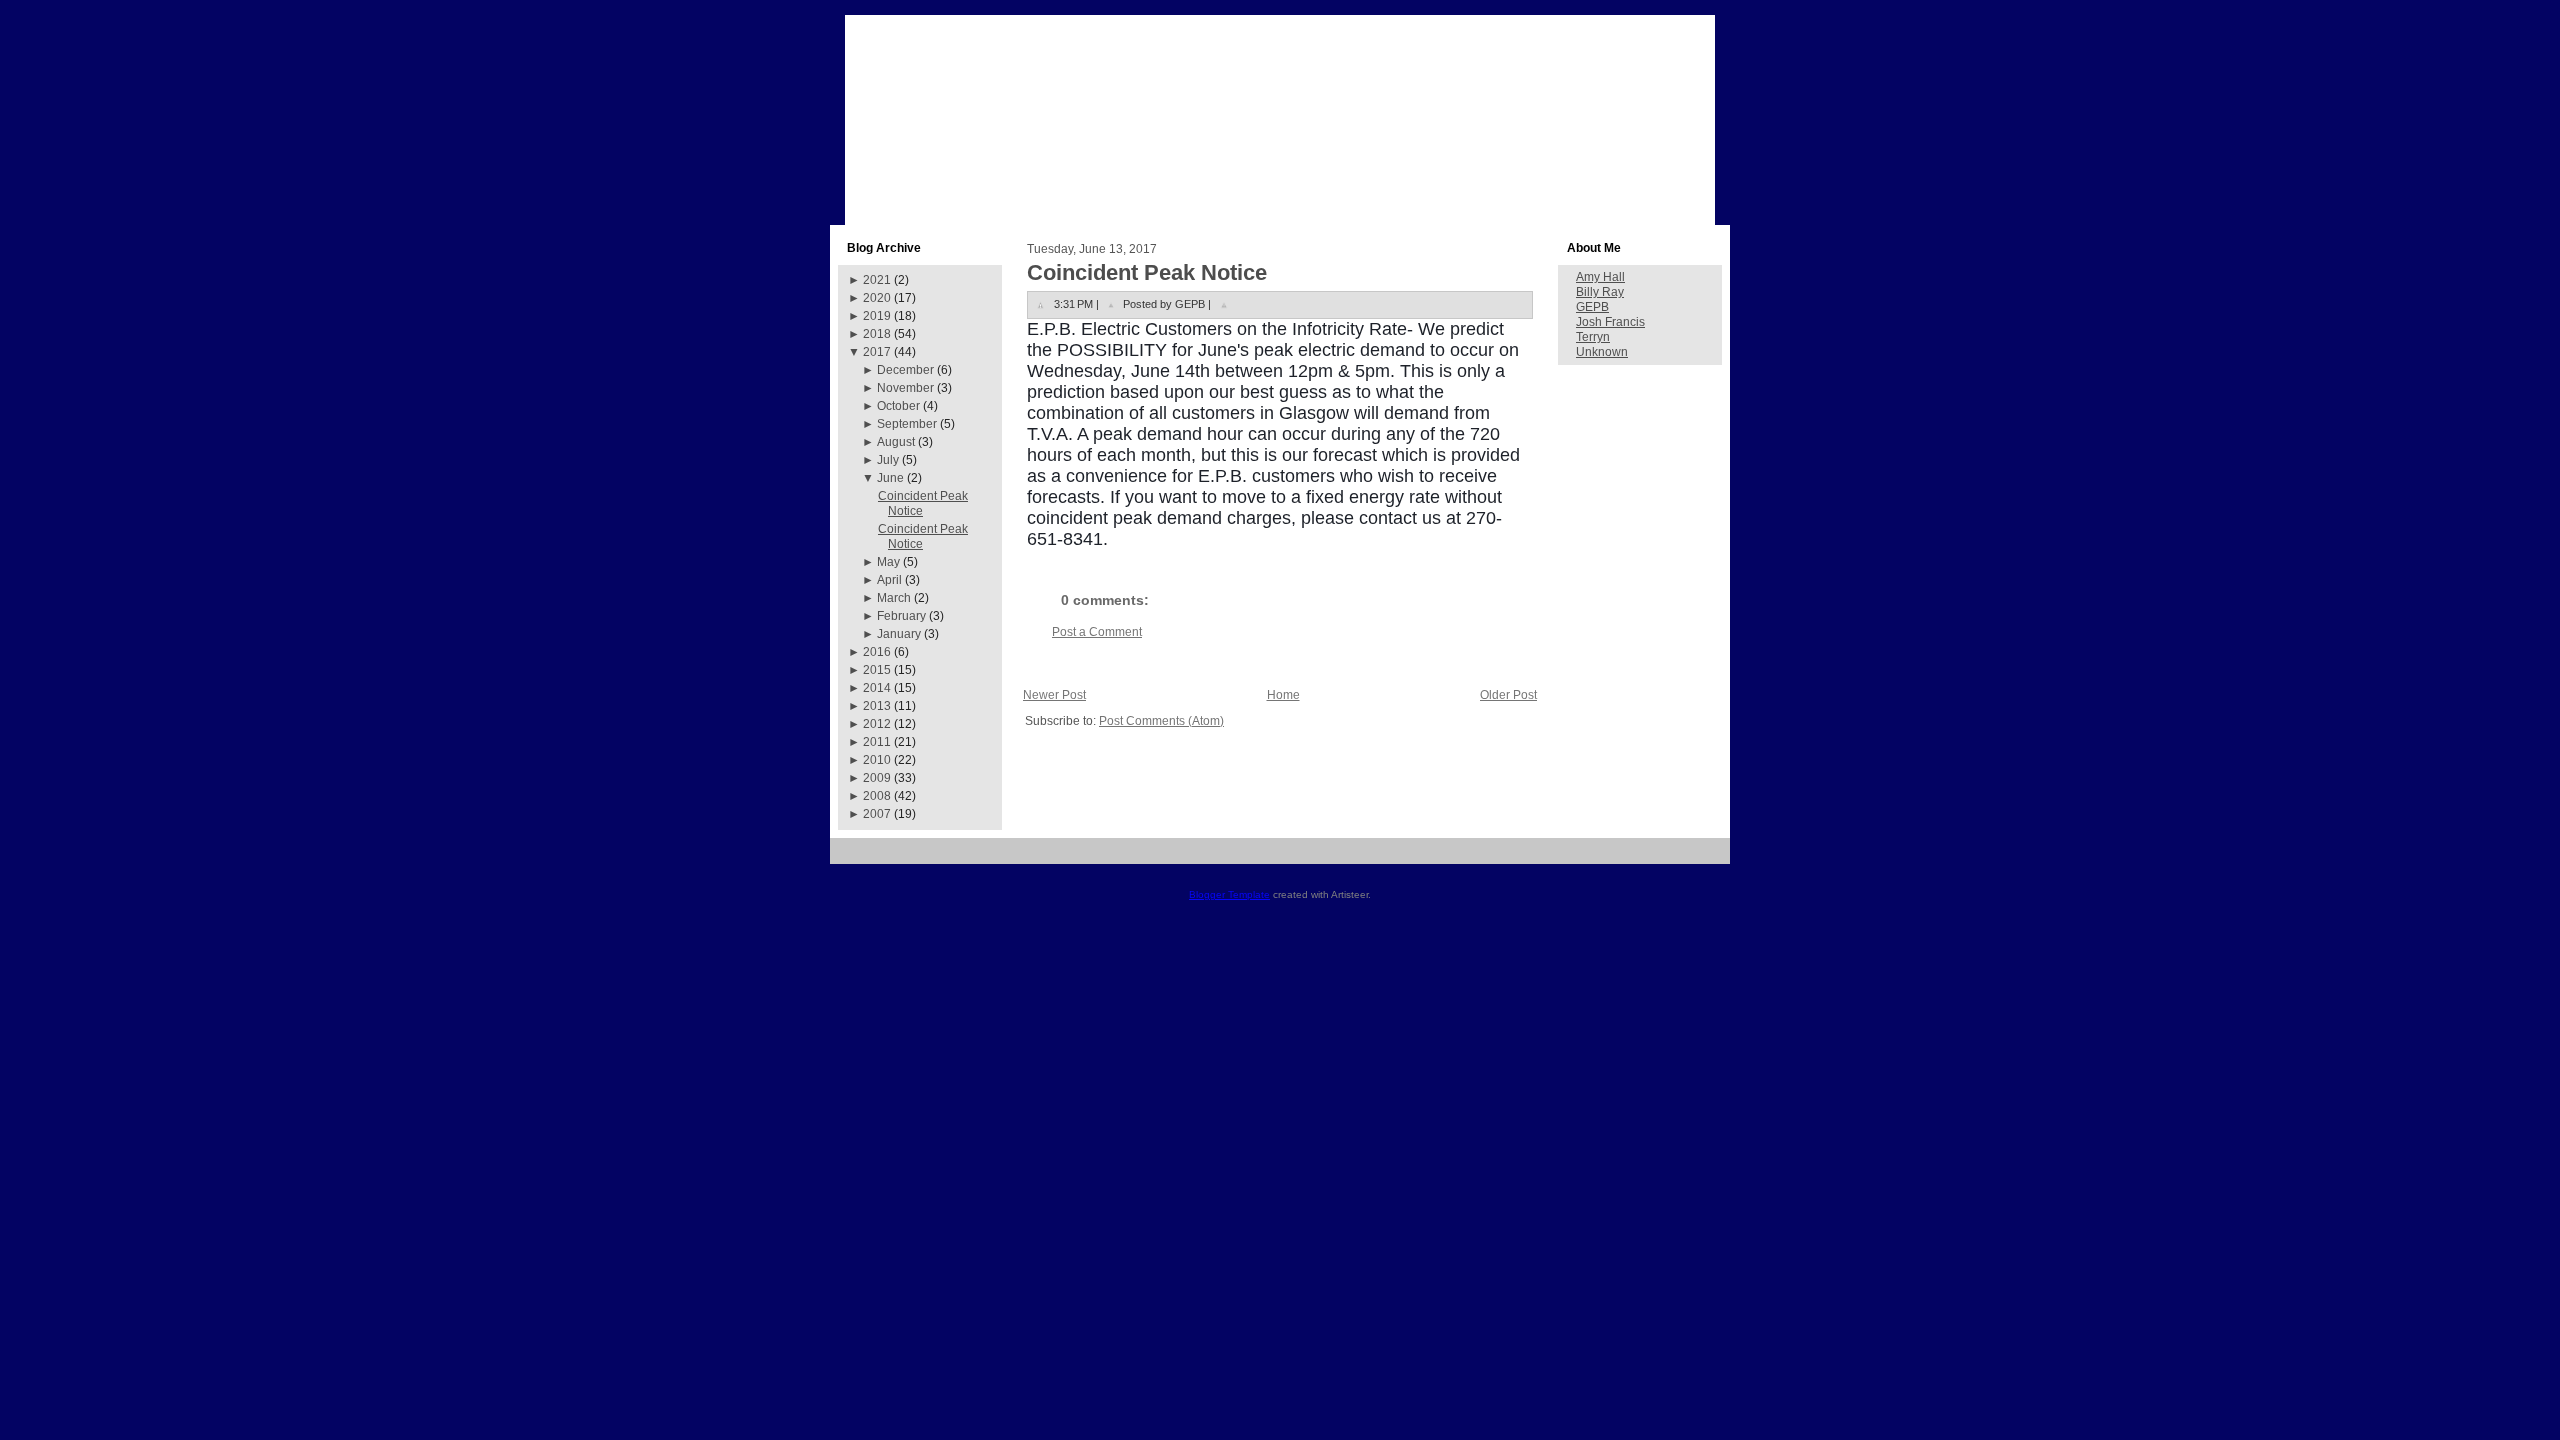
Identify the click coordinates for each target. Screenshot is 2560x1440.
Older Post (1508, 695)
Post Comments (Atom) (1161, 721)
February (901, 616)
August (896, 442)
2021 (877, 280)
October (898, 406)
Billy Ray (1600, 292)
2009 (877, 778)
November (905, 388)
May (888, 562)
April (889, 580)
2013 (877, 706)
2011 (877, 742)
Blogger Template (1229, 894)
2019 (877, 316)
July (888, 460)
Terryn (1593, 337)
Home (1283, 695)
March (894, 598)
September (907, 424)
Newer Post (1054, 695)
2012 (877, 724)
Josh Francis (1610, 322)
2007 (877, 814)
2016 (877, 652)
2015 (877, 670)
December (905, 370)
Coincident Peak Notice (1147, 272)
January (899, 634)
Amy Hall (1600, 277)
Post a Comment (1097, 632)
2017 (877, 352)
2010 (877, 760)
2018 (877, 334)
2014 (877, 688)
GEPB (1592, 307)
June (890, 478)
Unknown (1602, 352)
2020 (877, 298)
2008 (877, 796)
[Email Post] (1224, 304)
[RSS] (852, 858)
